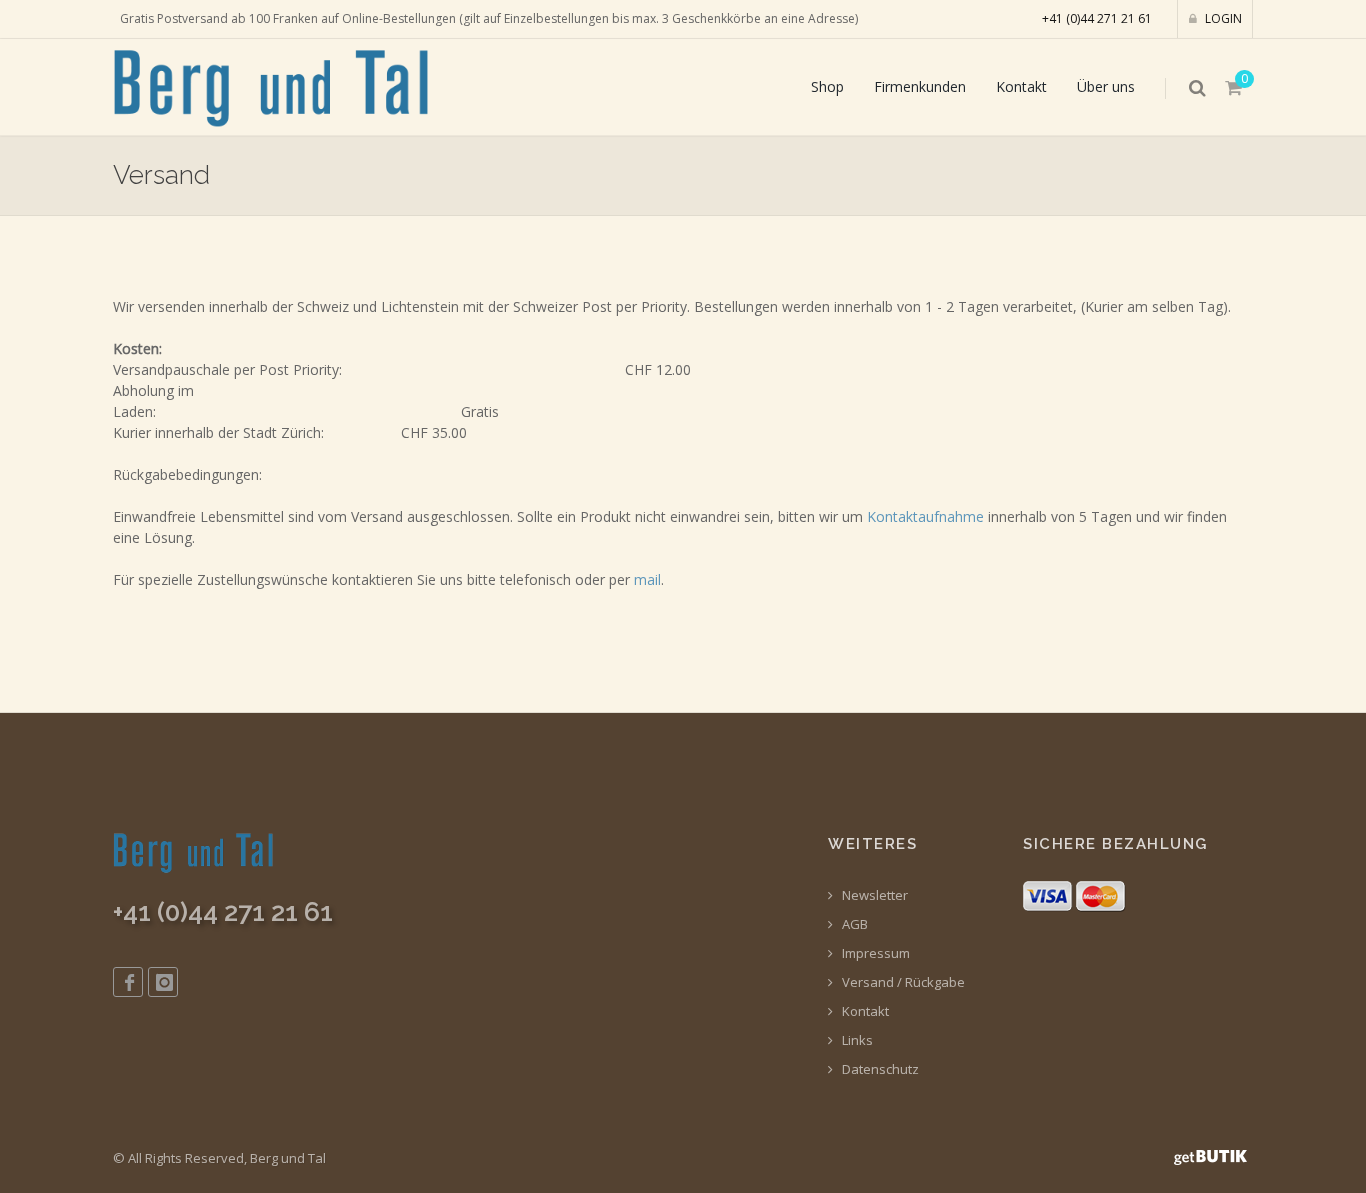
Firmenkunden (920, 86)
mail (647, 579)
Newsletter (873, 895)
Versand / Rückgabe (902, 982)
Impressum (874, 953)
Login (1222, 18)
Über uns (1106, 86)
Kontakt (1021, 86)
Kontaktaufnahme (925, 516)
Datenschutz (879, 1069)
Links (856, 1040)
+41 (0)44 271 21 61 (1097, 18)
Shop (827, 86)
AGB (853, 924)
